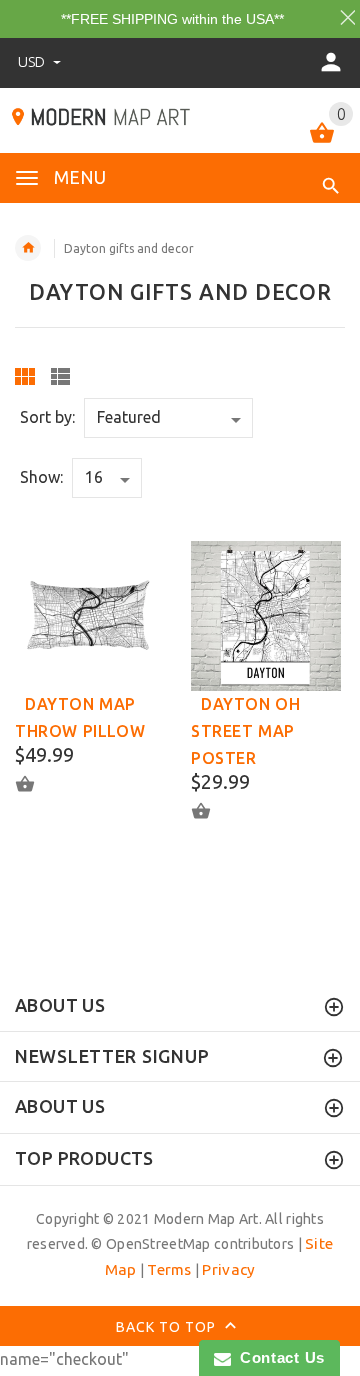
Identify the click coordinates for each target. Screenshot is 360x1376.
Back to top (168, 1327)
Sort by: (47, 417)
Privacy (228, 1269)
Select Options (37, 784)
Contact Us (278, 1357)
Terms (169, 1269)
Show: (41, 477)
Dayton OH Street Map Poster (245, 731)
